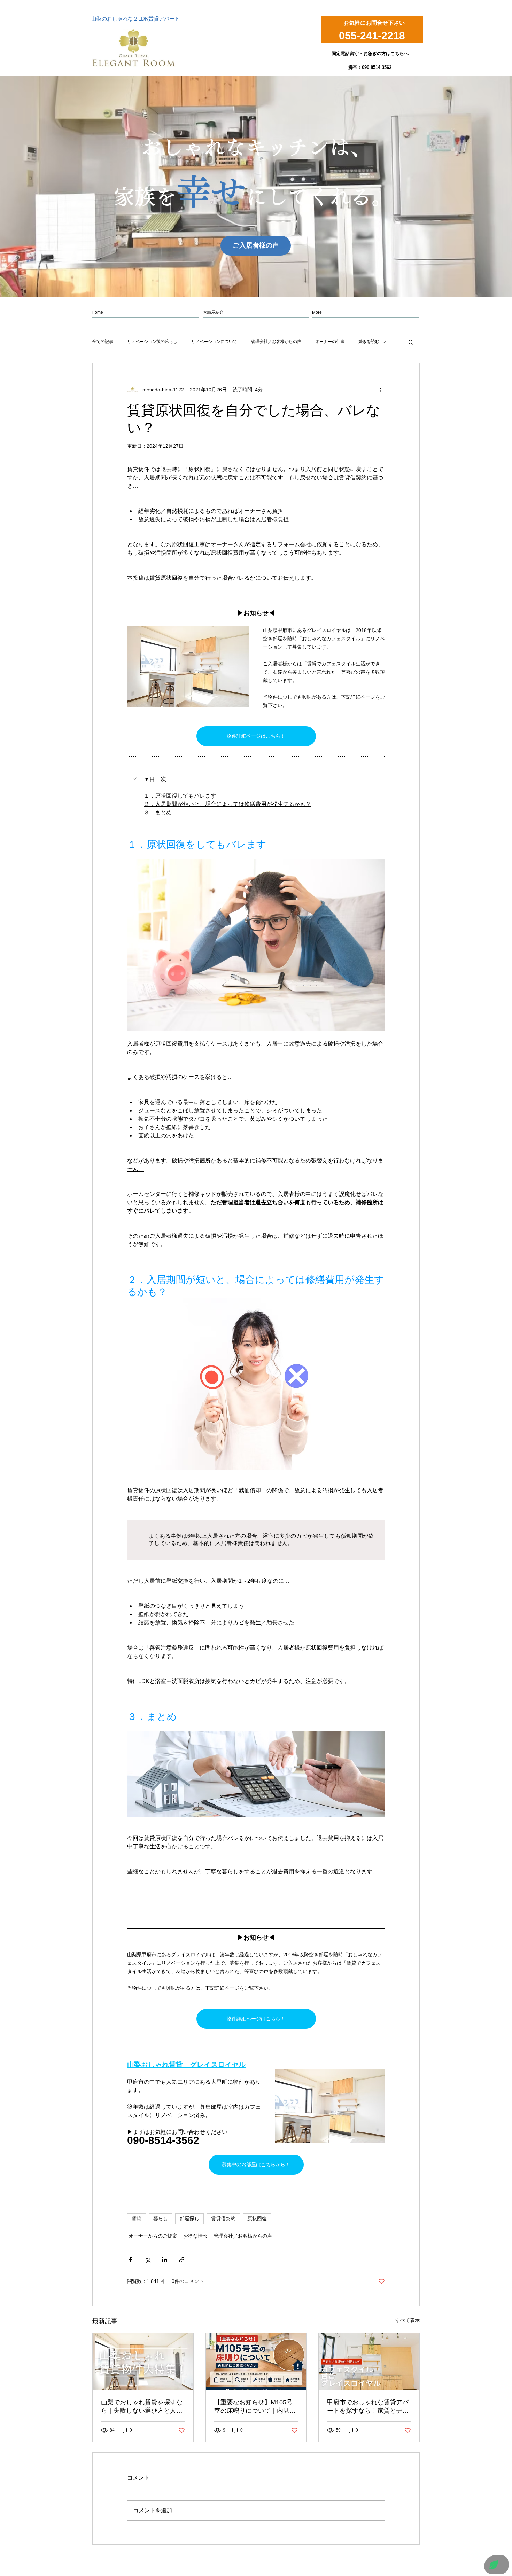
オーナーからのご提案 (153, 2236)
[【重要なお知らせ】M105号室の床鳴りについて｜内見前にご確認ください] (256, 2362)
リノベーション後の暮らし (152, 342)
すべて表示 (408, 2320)
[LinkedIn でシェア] (165, 2260)
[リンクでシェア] (182, 2260)
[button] (411, 342)
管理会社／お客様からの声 (276, 342)
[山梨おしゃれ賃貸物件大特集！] (143, 2362)
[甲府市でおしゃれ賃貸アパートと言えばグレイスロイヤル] (369, 2362)
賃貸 (137, 2218)
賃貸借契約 (223, 2218)
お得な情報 (195, 2236)
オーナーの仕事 (330, 342)
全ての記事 (103, 342)
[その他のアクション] (381, 390)
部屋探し (189, 2218)
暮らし (161, 2218)
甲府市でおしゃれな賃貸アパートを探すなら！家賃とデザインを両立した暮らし (368, 2407)
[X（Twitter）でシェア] (148, 2260)
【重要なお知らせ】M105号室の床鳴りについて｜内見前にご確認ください (255, 2407)
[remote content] (256, 1540)
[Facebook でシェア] (130, 2260)
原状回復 (257, 2218)
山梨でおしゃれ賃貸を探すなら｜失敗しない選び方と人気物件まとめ (142, 2407)
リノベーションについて (214, 342)
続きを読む (369, 342)
